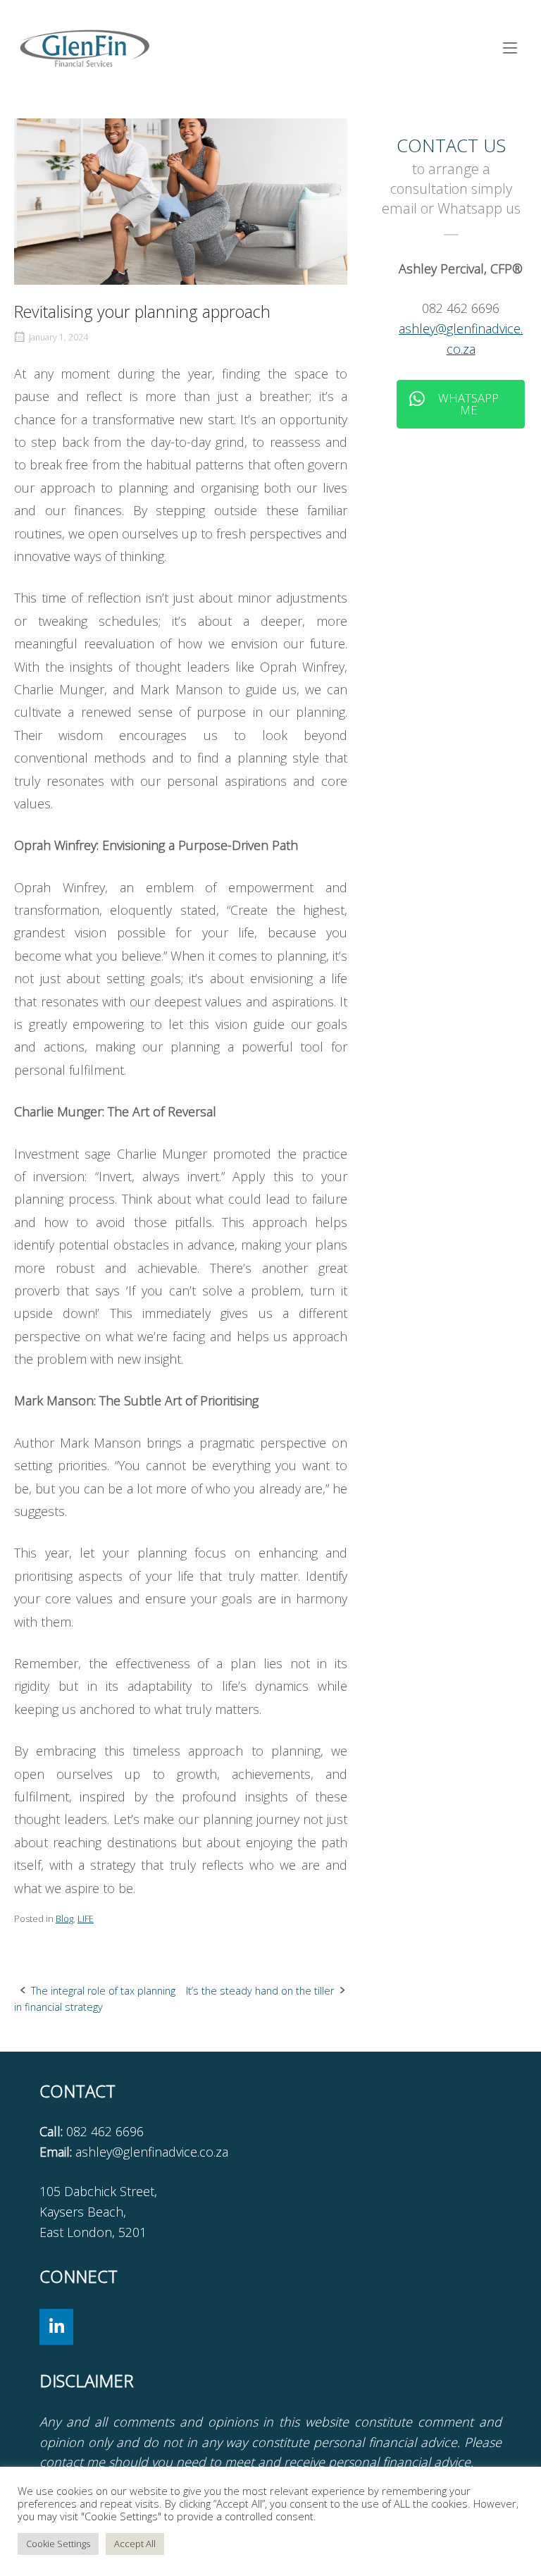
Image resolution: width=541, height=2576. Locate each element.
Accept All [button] (135, 2544)
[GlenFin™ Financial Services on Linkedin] (56, 2327)
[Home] (85, 47)
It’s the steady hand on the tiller (260, 1991)
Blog (64, 1918)
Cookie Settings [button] (58, 2544)
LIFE (86, 1918)
